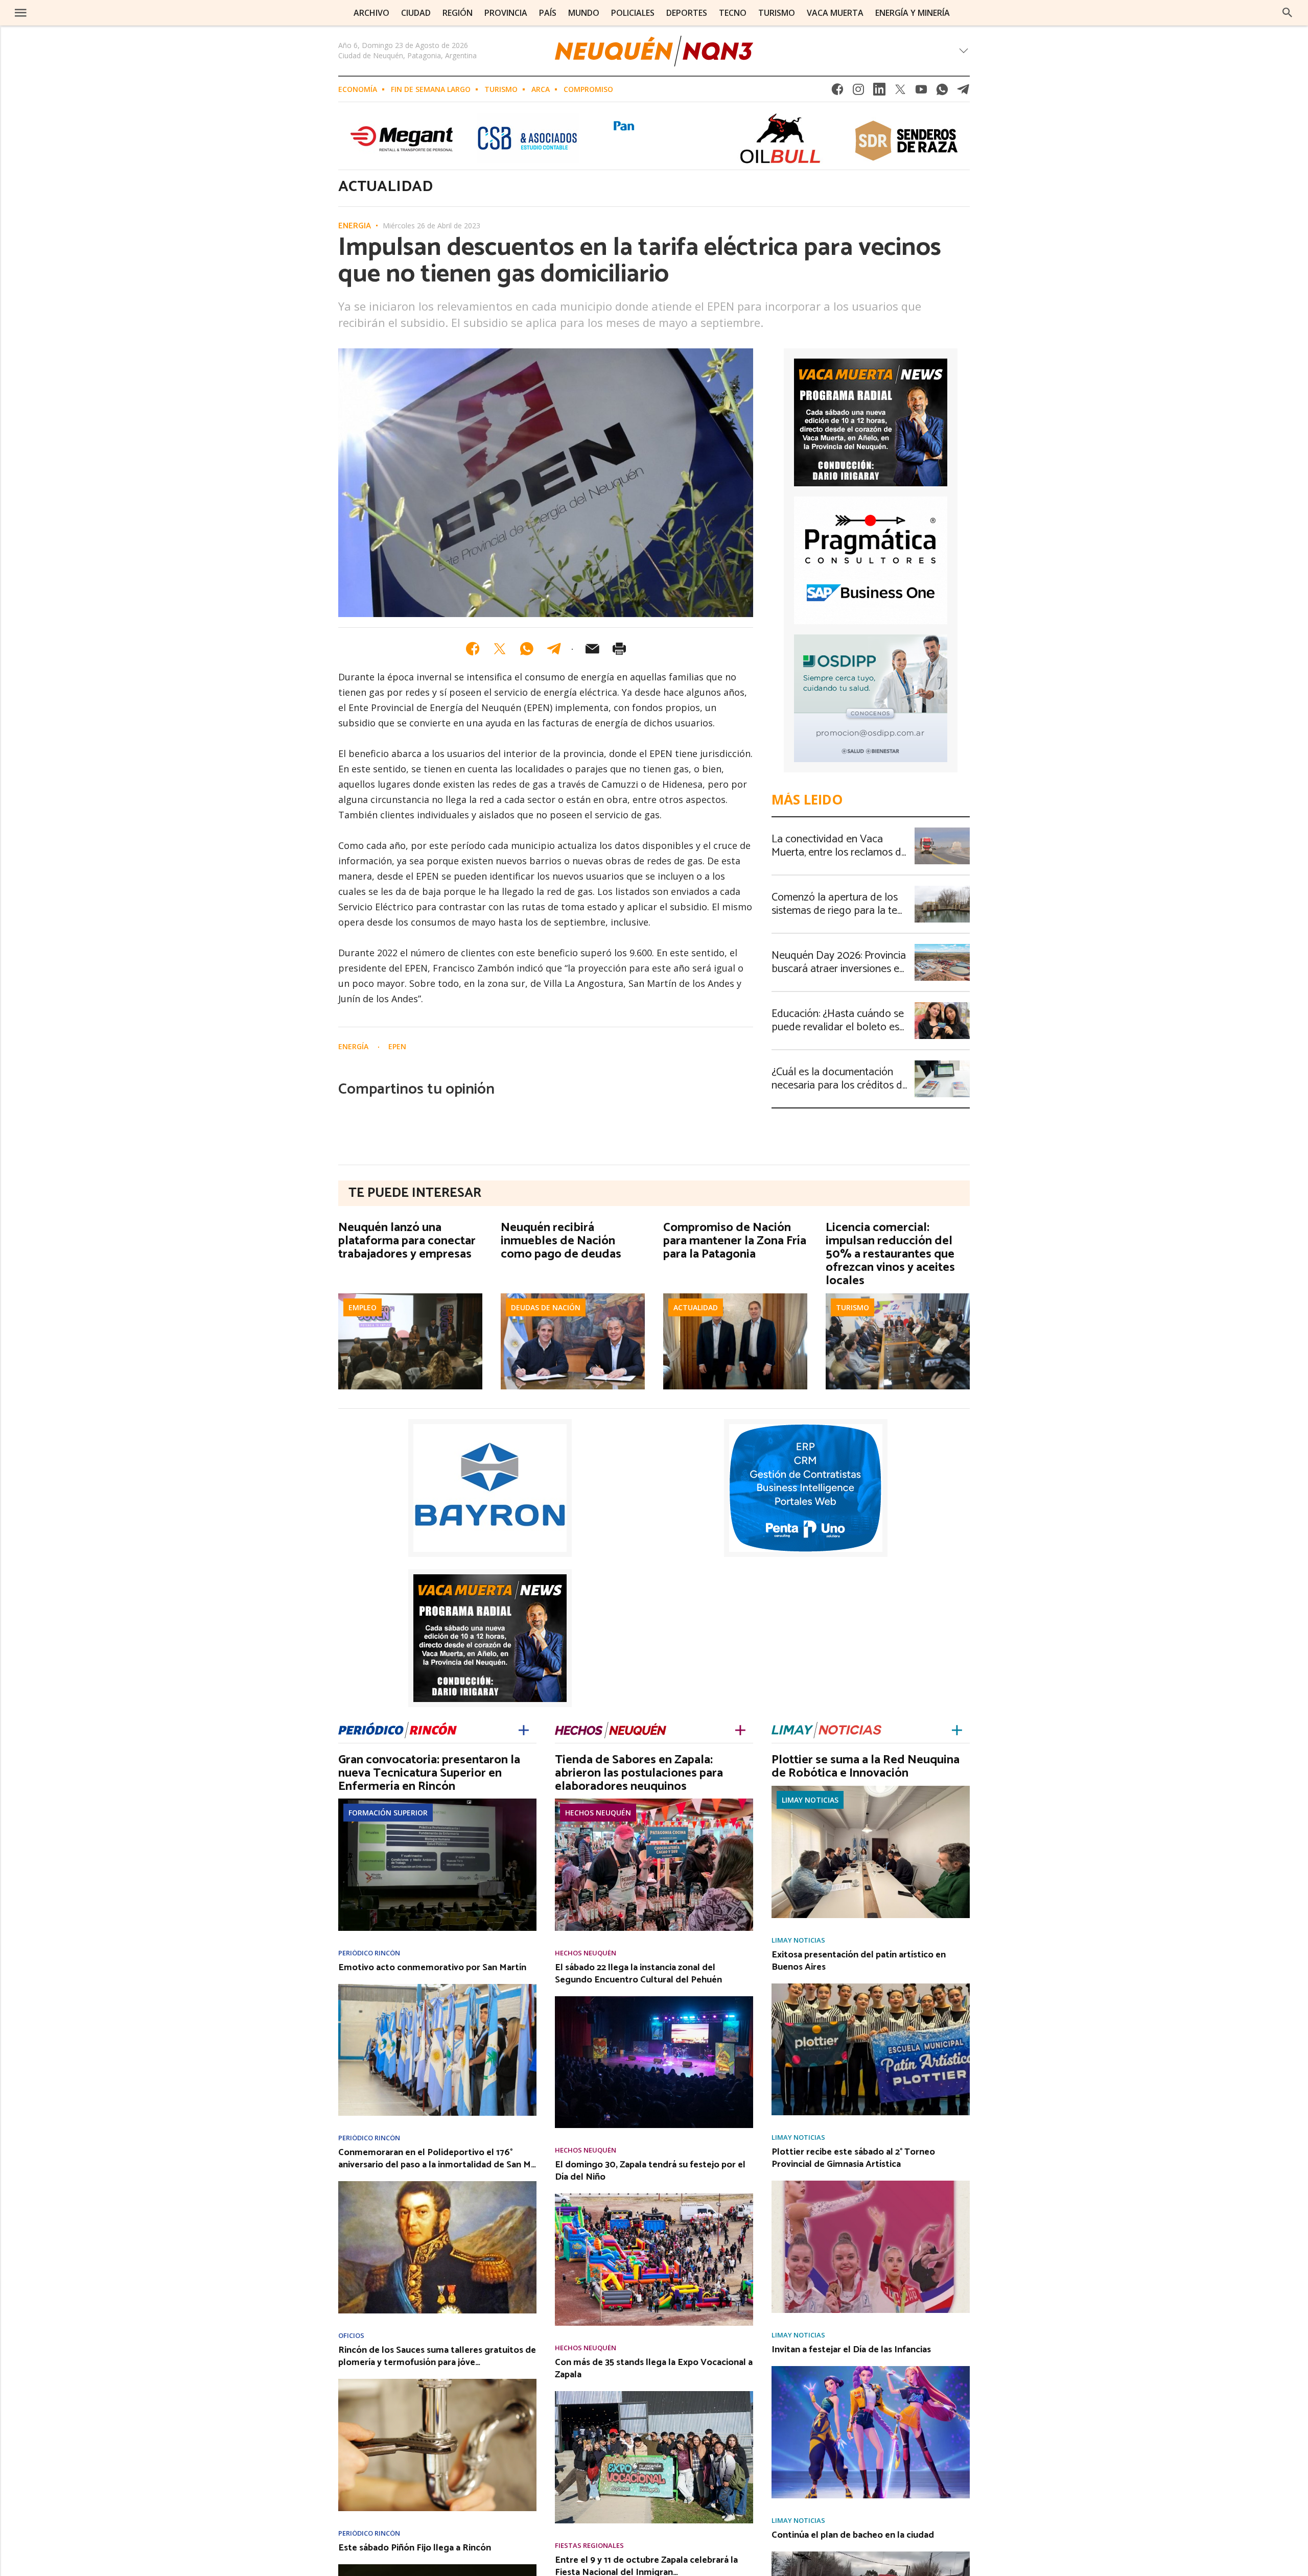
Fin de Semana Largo (431, 89)
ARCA (541, 89)
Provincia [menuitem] (506, 13)
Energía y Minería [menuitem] (913, 13)
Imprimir (619, 649)
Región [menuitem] (458, 13)
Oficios (351, 2336)
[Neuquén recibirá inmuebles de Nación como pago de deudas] (573, 1296)
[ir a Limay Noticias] (826, 1728)
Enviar (592, 649)
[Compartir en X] (500, 649)
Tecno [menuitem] (733, 13)
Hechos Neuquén (598, 1813)
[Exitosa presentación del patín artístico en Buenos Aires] (871, 1987)
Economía (358, 89)
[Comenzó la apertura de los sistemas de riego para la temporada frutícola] (942, 889)
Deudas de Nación (546, 1307)
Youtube (921, 92)
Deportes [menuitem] (687, 13)
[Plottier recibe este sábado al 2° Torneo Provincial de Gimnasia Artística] (871, 2184)
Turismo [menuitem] (777, 13)
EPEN (397, 1046)
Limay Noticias (810, 1800)
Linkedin (879, 92)
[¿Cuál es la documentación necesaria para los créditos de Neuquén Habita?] (942, 1064)
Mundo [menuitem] (584, 13)
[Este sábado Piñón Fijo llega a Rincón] (437, 2567)
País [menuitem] (548, 13)
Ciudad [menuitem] (416, 13)
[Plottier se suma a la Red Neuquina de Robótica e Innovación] (871, 1789)
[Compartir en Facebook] (473, 649)
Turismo (501, 89)
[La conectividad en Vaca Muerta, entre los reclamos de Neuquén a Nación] (942, 831)
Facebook (837, 92)
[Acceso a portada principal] (85, 12)
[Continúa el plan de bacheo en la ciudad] (871, 2555)
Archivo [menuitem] (371, 13)
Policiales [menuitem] (633, 13)
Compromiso (588, 89)
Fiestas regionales (589, 2546)
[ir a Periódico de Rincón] (398, 1728)
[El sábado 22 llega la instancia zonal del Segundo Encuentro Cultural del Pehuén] (654, 1999)
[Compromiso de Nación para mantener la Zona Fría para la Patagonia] (735, 1296)
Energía (355, 226)
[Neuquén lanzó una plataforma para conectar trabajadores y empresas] (410, 1296)
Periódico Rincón (369, 1953)
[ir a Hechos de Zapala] (611, 1728)
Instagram (858, 92)
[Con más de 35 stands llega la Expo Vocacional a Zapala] (654, 2394)
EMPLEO (363, 1307)
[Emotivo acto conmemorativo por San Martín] (437, 1987)
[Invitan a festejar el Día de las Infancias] (871, 2369)
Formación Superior (388, 1813)
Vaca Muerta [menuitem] (835, 13)
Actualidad (696, 1307)
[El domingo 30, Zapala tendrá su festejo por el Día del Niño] (654, 2196)
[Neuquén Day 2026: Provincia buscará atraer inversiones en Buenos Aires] (942, 947)
